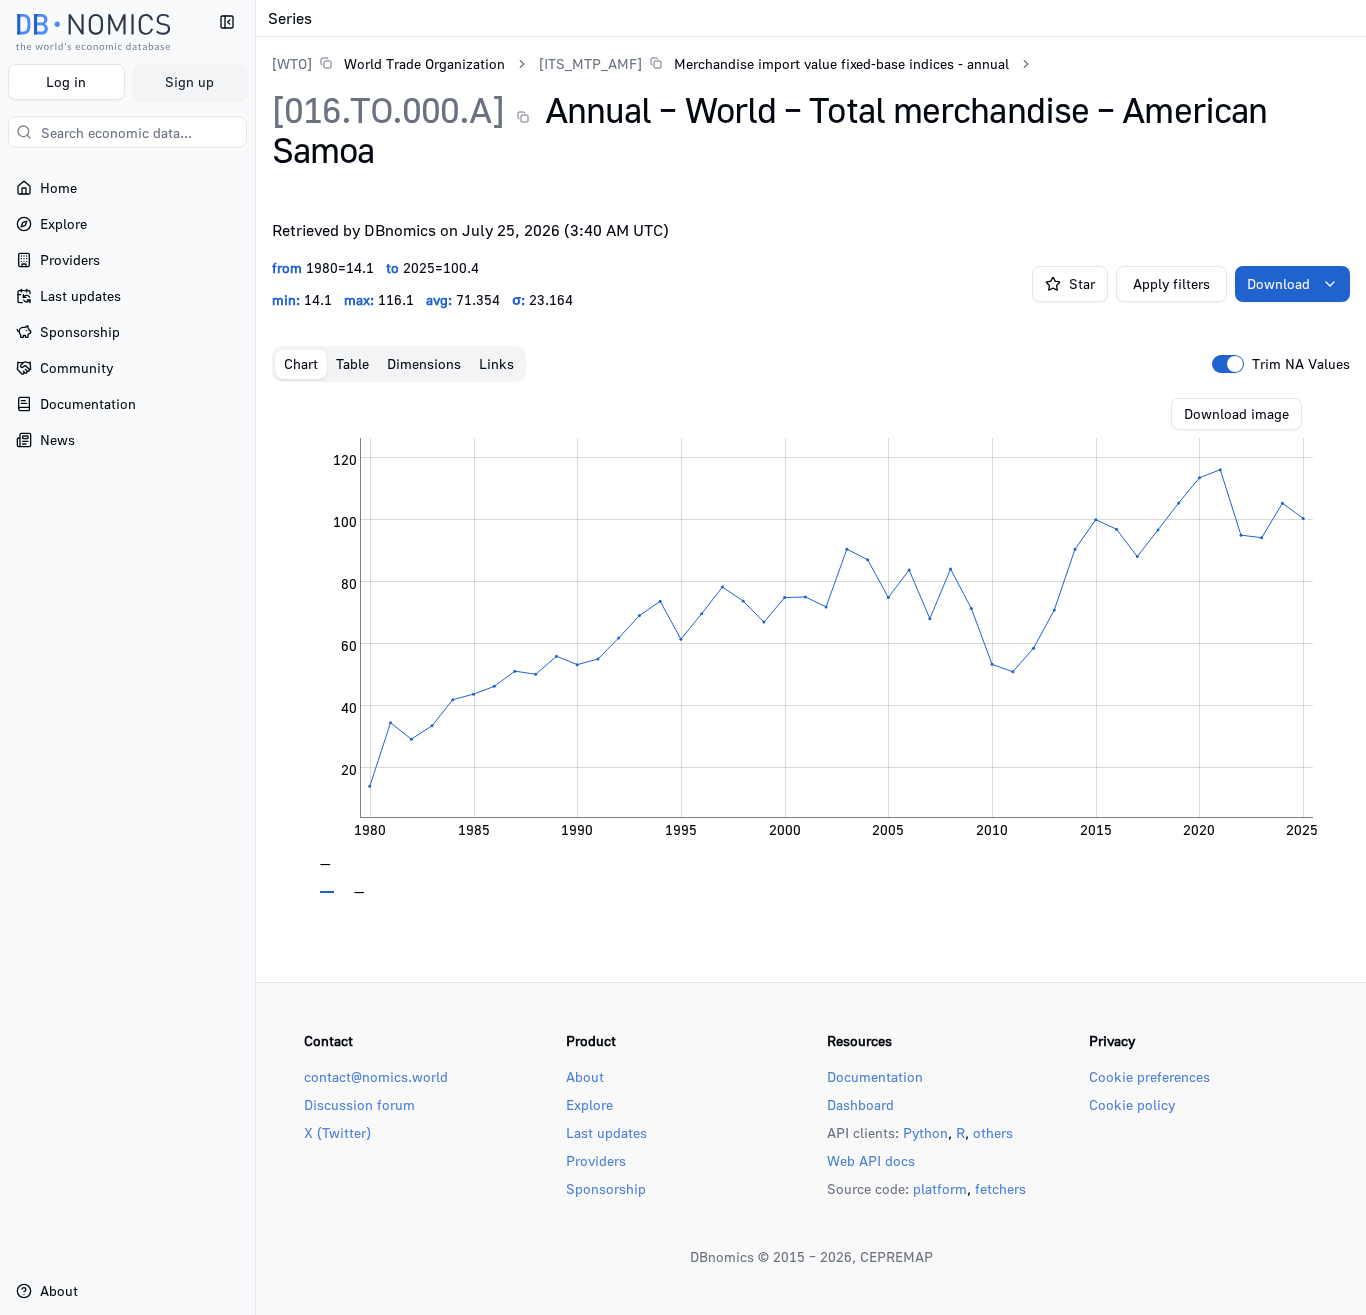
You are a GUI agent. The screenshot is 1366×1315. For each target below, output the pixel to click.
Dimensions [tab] (424, 363)
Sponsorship (606, 1188)
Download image (1236, 413)
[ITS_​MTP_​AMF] (590, 63)
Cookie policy (1132, 1104)
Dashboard (860, 1104)
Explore (589, 1104)
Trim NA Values (1301, 364)
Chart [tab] (301, 363)
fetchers (1000, 1188)
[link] (388, 63)
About (585, 1076)
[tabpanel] (811, 646)
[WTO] (292, 63)
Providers (596, 1160)
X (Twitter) (337, 1132)
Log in (66, 81)
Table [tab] (352, 363)
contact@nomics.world (376, 1076)
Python (925, 1132)
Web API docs (871, 1160)
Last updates (606, 1132)
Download (1278, 283)
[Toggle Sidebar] (255, 657)
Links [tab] (496, 363)
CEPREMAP (896, 1256)
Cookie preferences (1149, 1076)
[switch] (1228, 364)
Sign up (189, 81)
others (993, 1132)
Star (1082, 283)
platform (940, 1188)
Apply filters (1171, 283)
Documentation (875, 1076)
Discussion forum (359, 1104)
